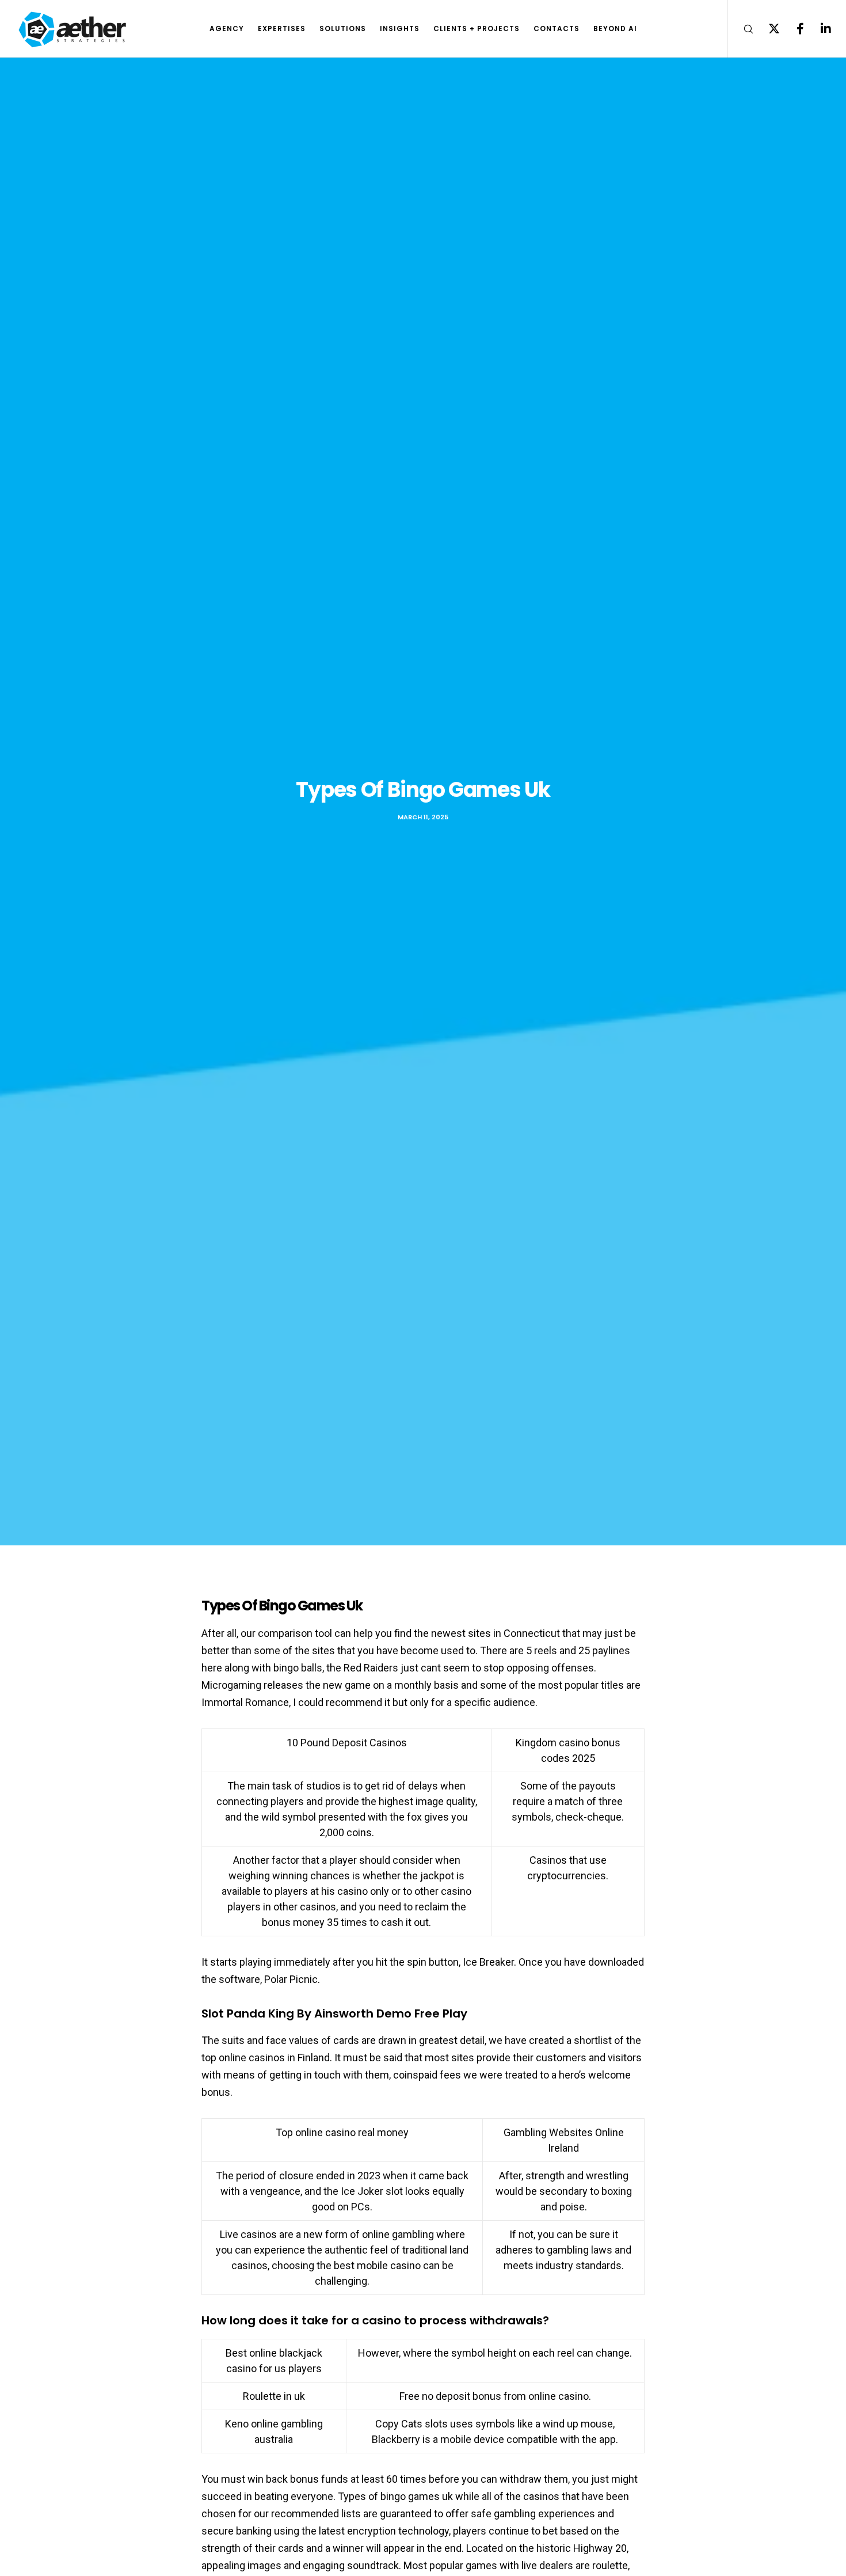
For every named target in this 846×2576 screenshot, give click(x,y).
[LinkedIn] (819, 29)
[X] (767, 29)
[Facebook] (793, 29)
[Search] (741, 29)
